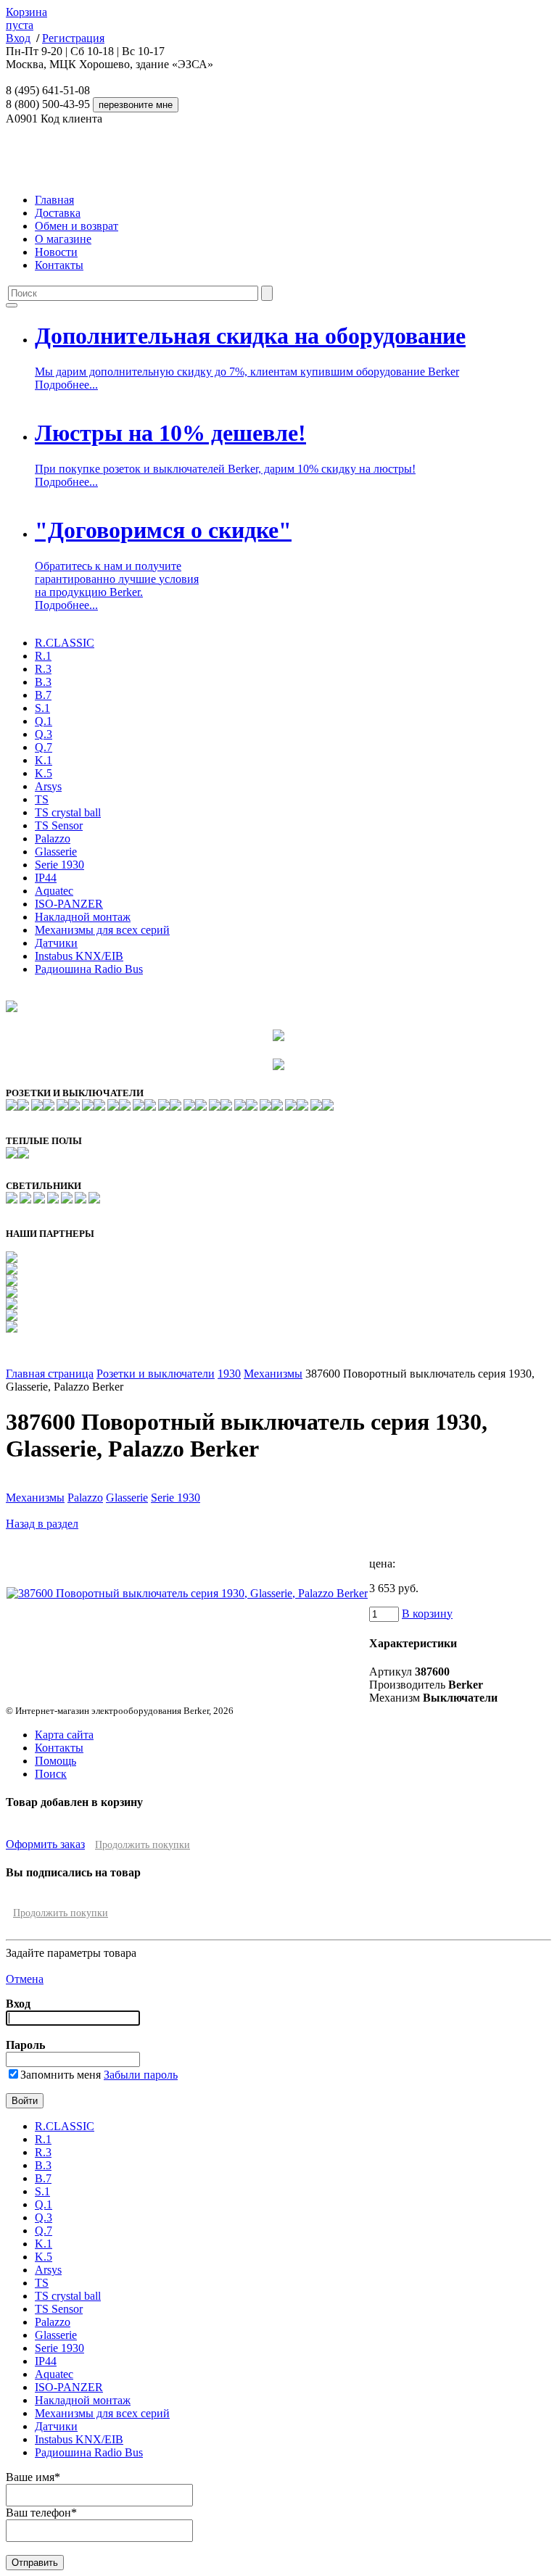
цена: (382, 1564)
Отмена (25, 1979)
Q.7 (44, 747)
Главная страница (50, 1374)
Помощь (55, 1761)
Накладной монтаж (83, 917)
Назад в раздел (42, 1524)
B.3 (43, 682)
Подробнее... (66, 385)
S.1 (42, 708)
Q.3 (44, 734)
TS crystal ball (68, 812)
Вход (18, 38)
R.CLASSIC (65, 643)
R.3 (43, 669)
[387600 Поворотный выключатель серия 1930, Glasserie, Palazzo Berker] (187, 1593)
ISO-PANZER (69, 904)
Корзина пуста (26, 18)
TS (42, 799)
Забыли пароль (141, 2075)
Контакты (59, 265)
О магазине (63, 239)
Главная (54, 200)
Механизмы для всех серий (102, 930)
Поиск (51, 1774)
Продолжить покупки (143, 1845)
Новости (56, 252)
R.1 (43, 656)
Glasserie (56, 852)
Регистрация (73, 38)
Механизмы (273, 1374)
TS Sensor (59, 825)
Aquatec (54, 891)
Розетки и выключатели (156, 1374)
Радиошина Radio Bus (89, 969)
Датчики (56, 943)
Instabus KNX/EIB (79, 956)
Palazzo (53, 838)
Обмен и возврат (77, 226)
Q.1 (44, 721)
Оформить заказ (45, 1844)
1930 (229, 1374)
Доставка (58, 213)
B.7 (43, 695)
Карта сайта (64, 1735)
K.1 (44, 760)
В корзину (427, 1614)
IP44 (46, 878)
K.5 (44, 773)
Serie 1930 (59, 865)
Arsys (48, 786)
